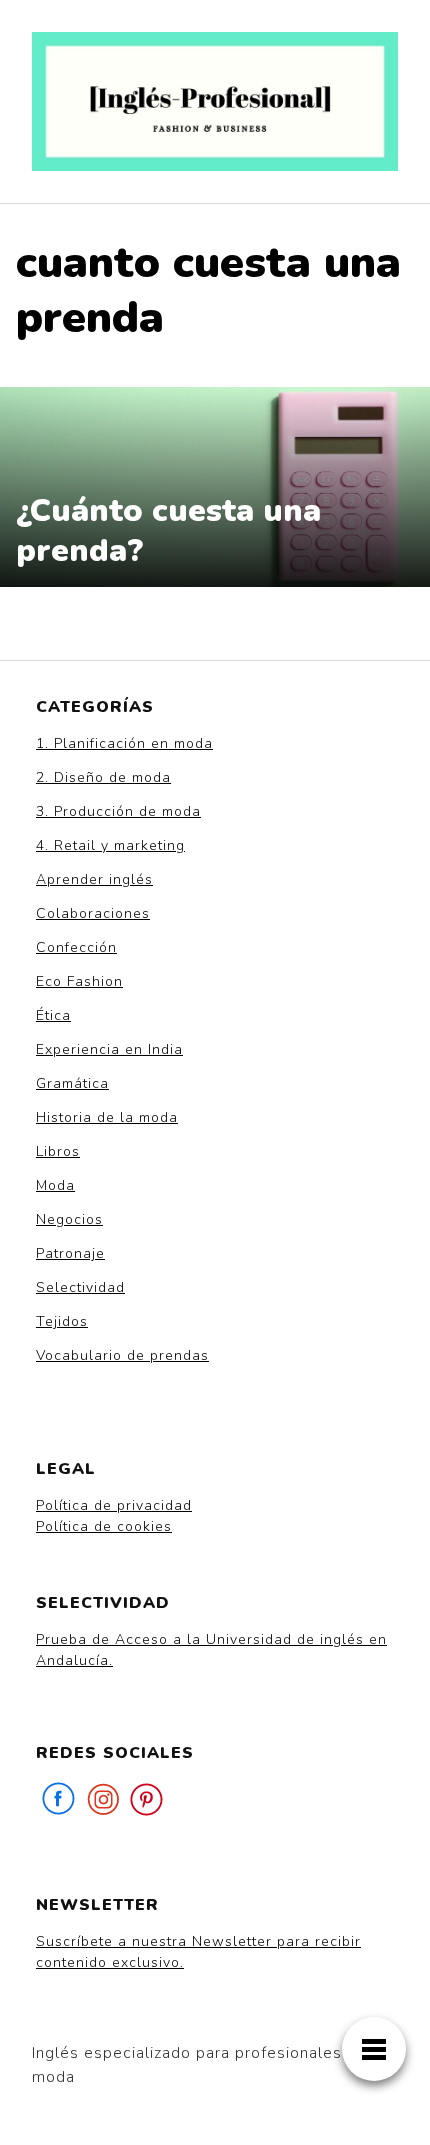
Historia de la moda (107, 1117)
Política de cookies (104, 1526)
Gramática (72, 1083)
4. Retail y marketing (110, 845)
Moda (55, 1185)
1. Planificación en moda (124, 743)
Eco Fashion (79, 981)
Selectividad (80, 1287)
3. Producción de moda (118, 811)
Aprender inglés (94, 879)
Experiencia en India (109, 1049)
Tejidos (62, 1321)
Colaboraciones (93, 913)
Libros (58, 1151)
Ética (53, 1015)
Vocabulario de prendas (122, 1355)
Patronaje (70, 1253)
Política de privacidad (114, 1505)
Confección (76, 947)
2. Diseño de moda (103, 777)
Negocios (69, 1219)
